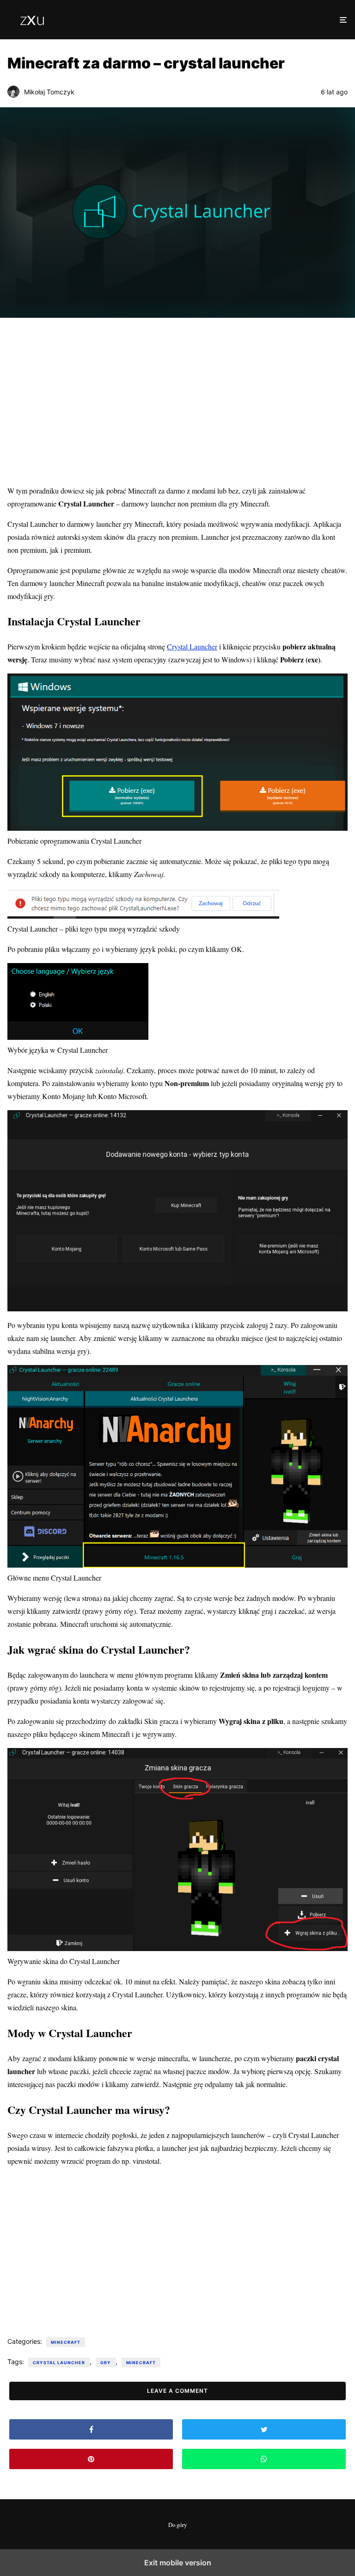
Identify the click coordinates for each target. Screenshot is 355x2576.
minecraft (66, 2342)
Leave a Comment (177, 2391)
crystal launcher (59, 2363)
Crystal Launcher (192, 646)
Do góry (177, 2525)
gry (106, 2363)
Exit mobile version (178, 2563)
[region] (177, 403)
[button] (343, 20)
